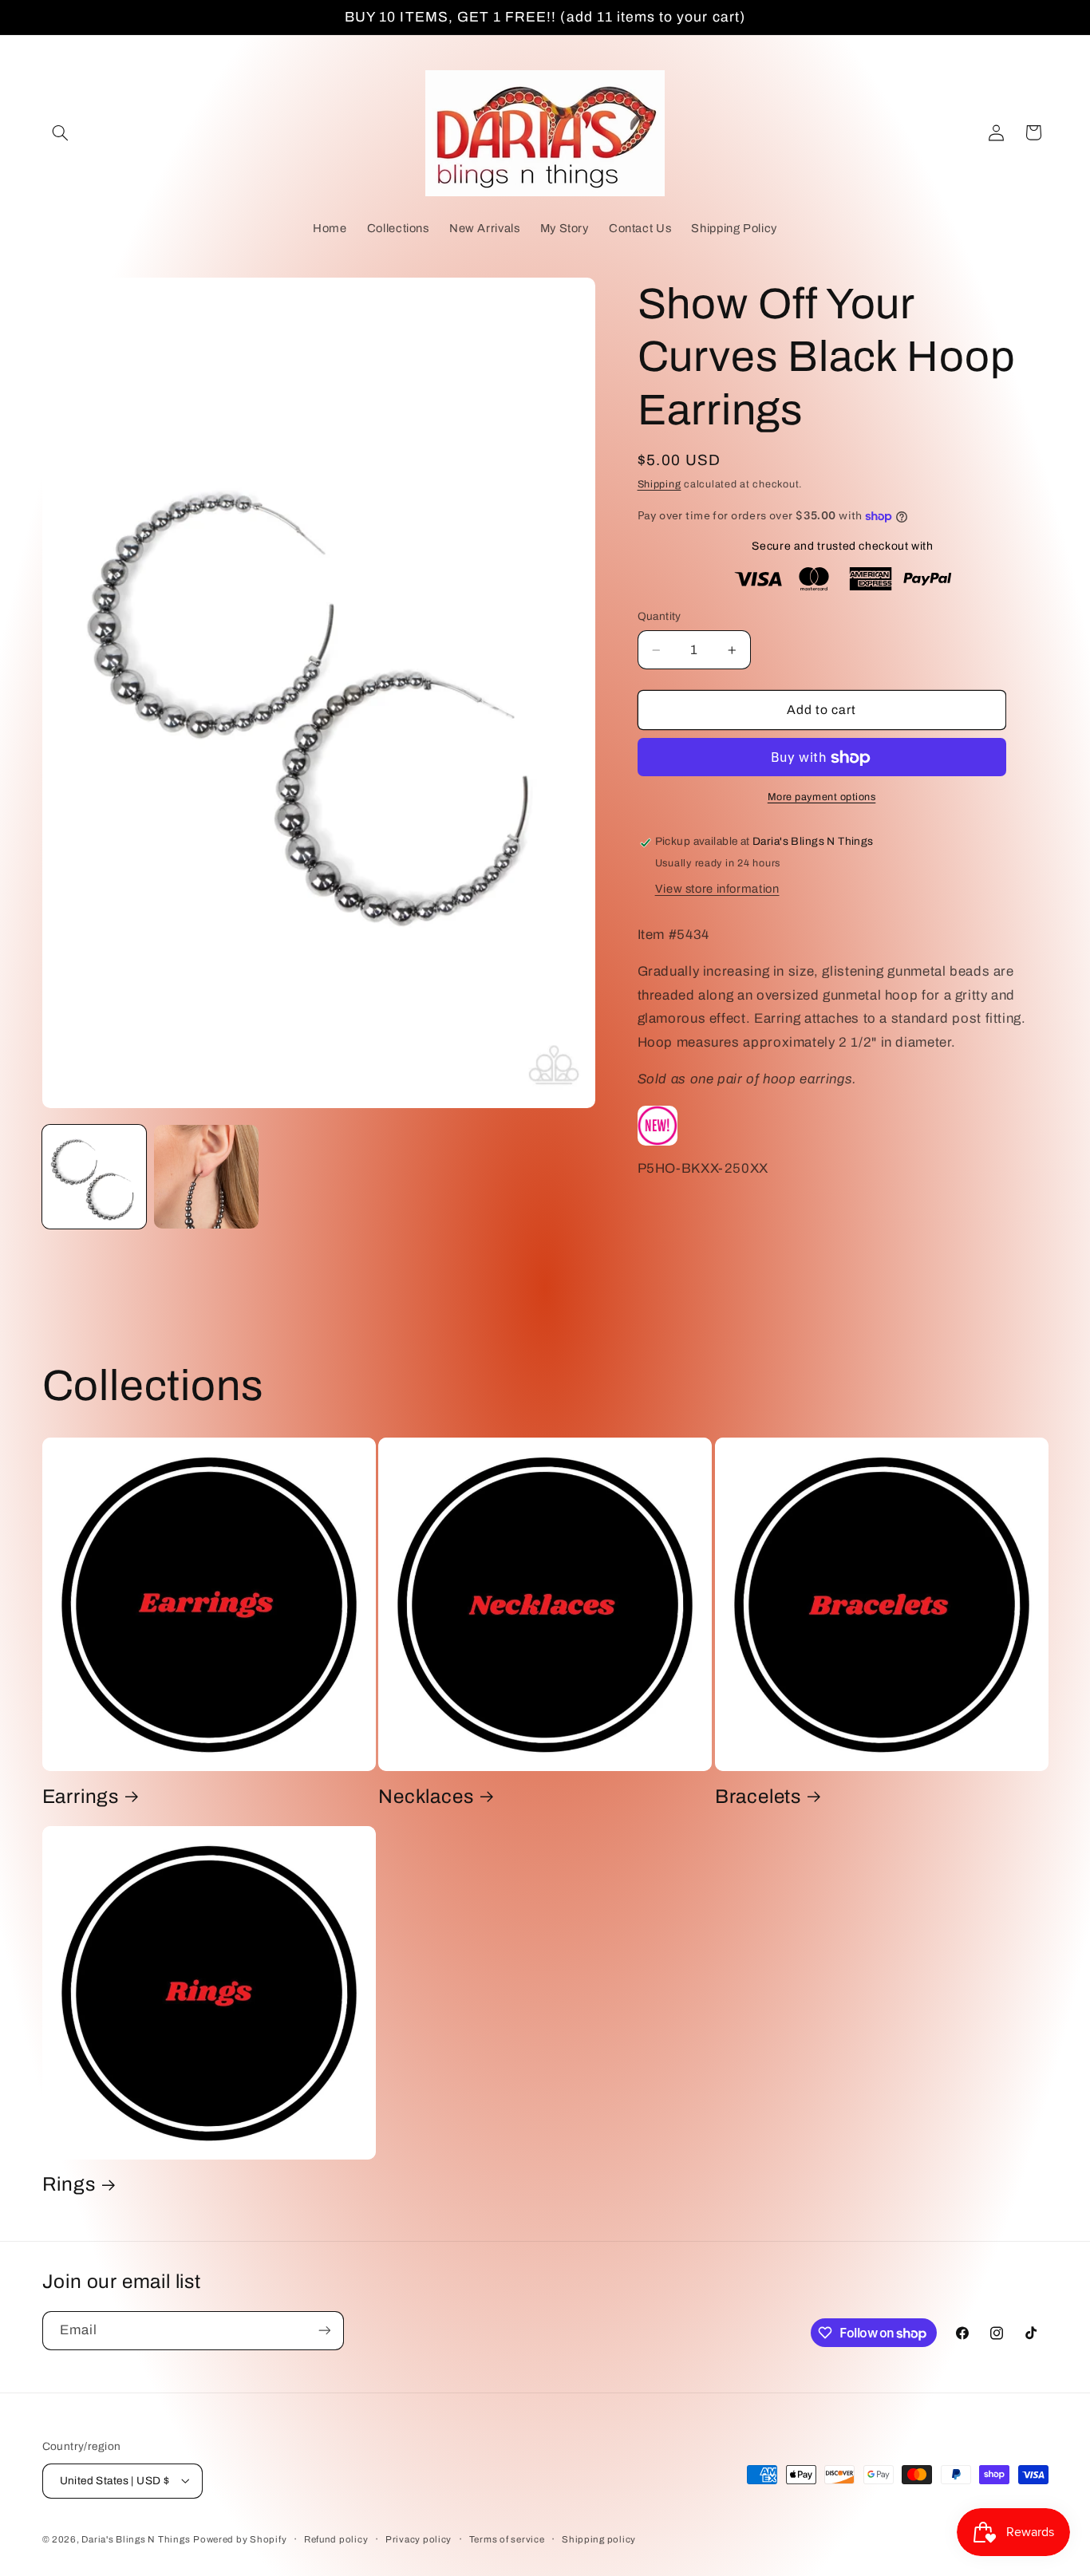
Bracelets (758, 1797)
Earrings (81, 1797)
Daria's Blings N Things (136, 2539)
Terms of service (507, 2539)
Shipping (660, 485)
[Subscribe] (324, 2331)
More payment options (822, 798)
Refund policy (336, 2539)
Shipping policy (599, 2539)
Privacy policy (419, 2539)
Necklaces (426, 1797)
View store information (717, 890)
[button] (61, 132)
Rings (69, 2185)
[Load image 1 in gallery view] (94, 1177)
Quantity (660, 617)
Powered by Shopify (240, 2539)
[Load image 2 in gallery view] (206, 1177)
